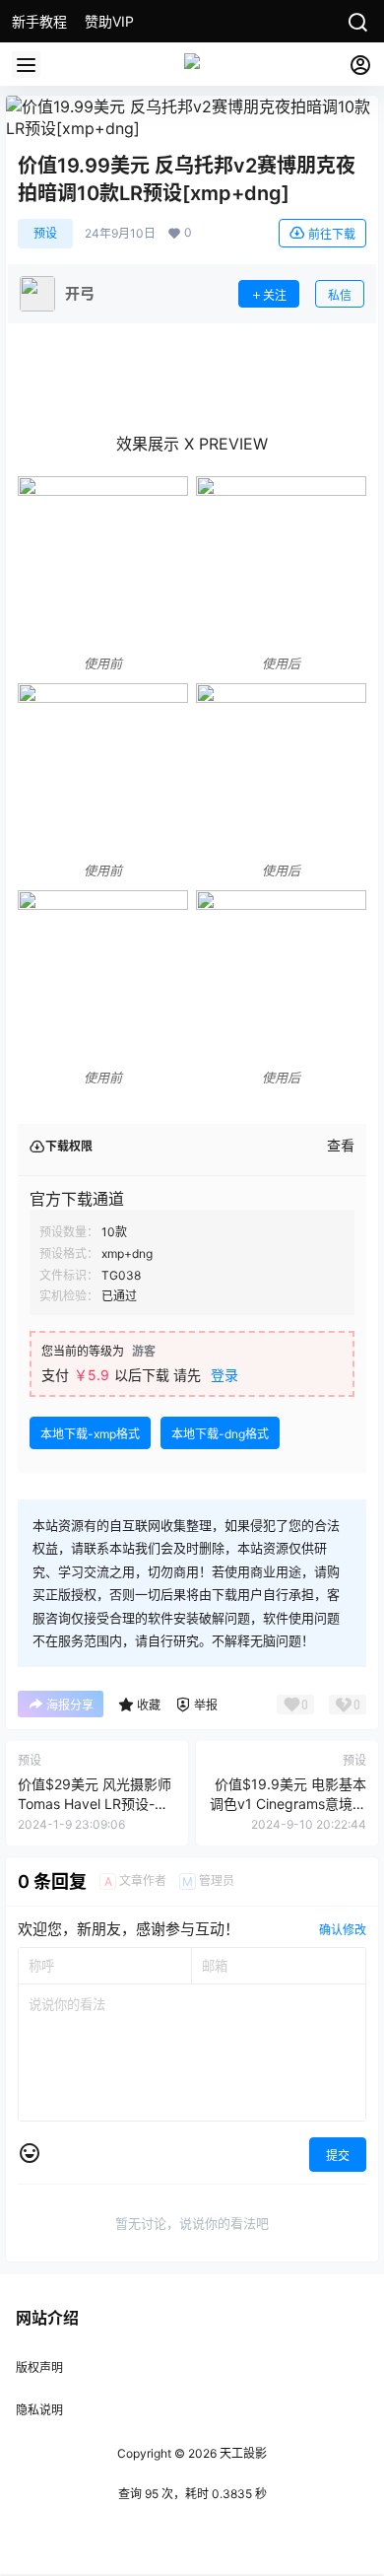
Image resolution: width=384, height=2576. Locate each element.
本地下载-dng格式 (220, 1434)
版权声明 (39, 2367)
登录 (224, 1375)
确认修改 (343, 1930)
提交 (338, 2156)
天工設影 (242, 2453)
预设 (45, 233)
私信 (340, 295)
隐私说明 (39, 2410)
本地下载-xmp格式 (90, 1434)
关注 (275, 295)
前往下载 (332, 234)
